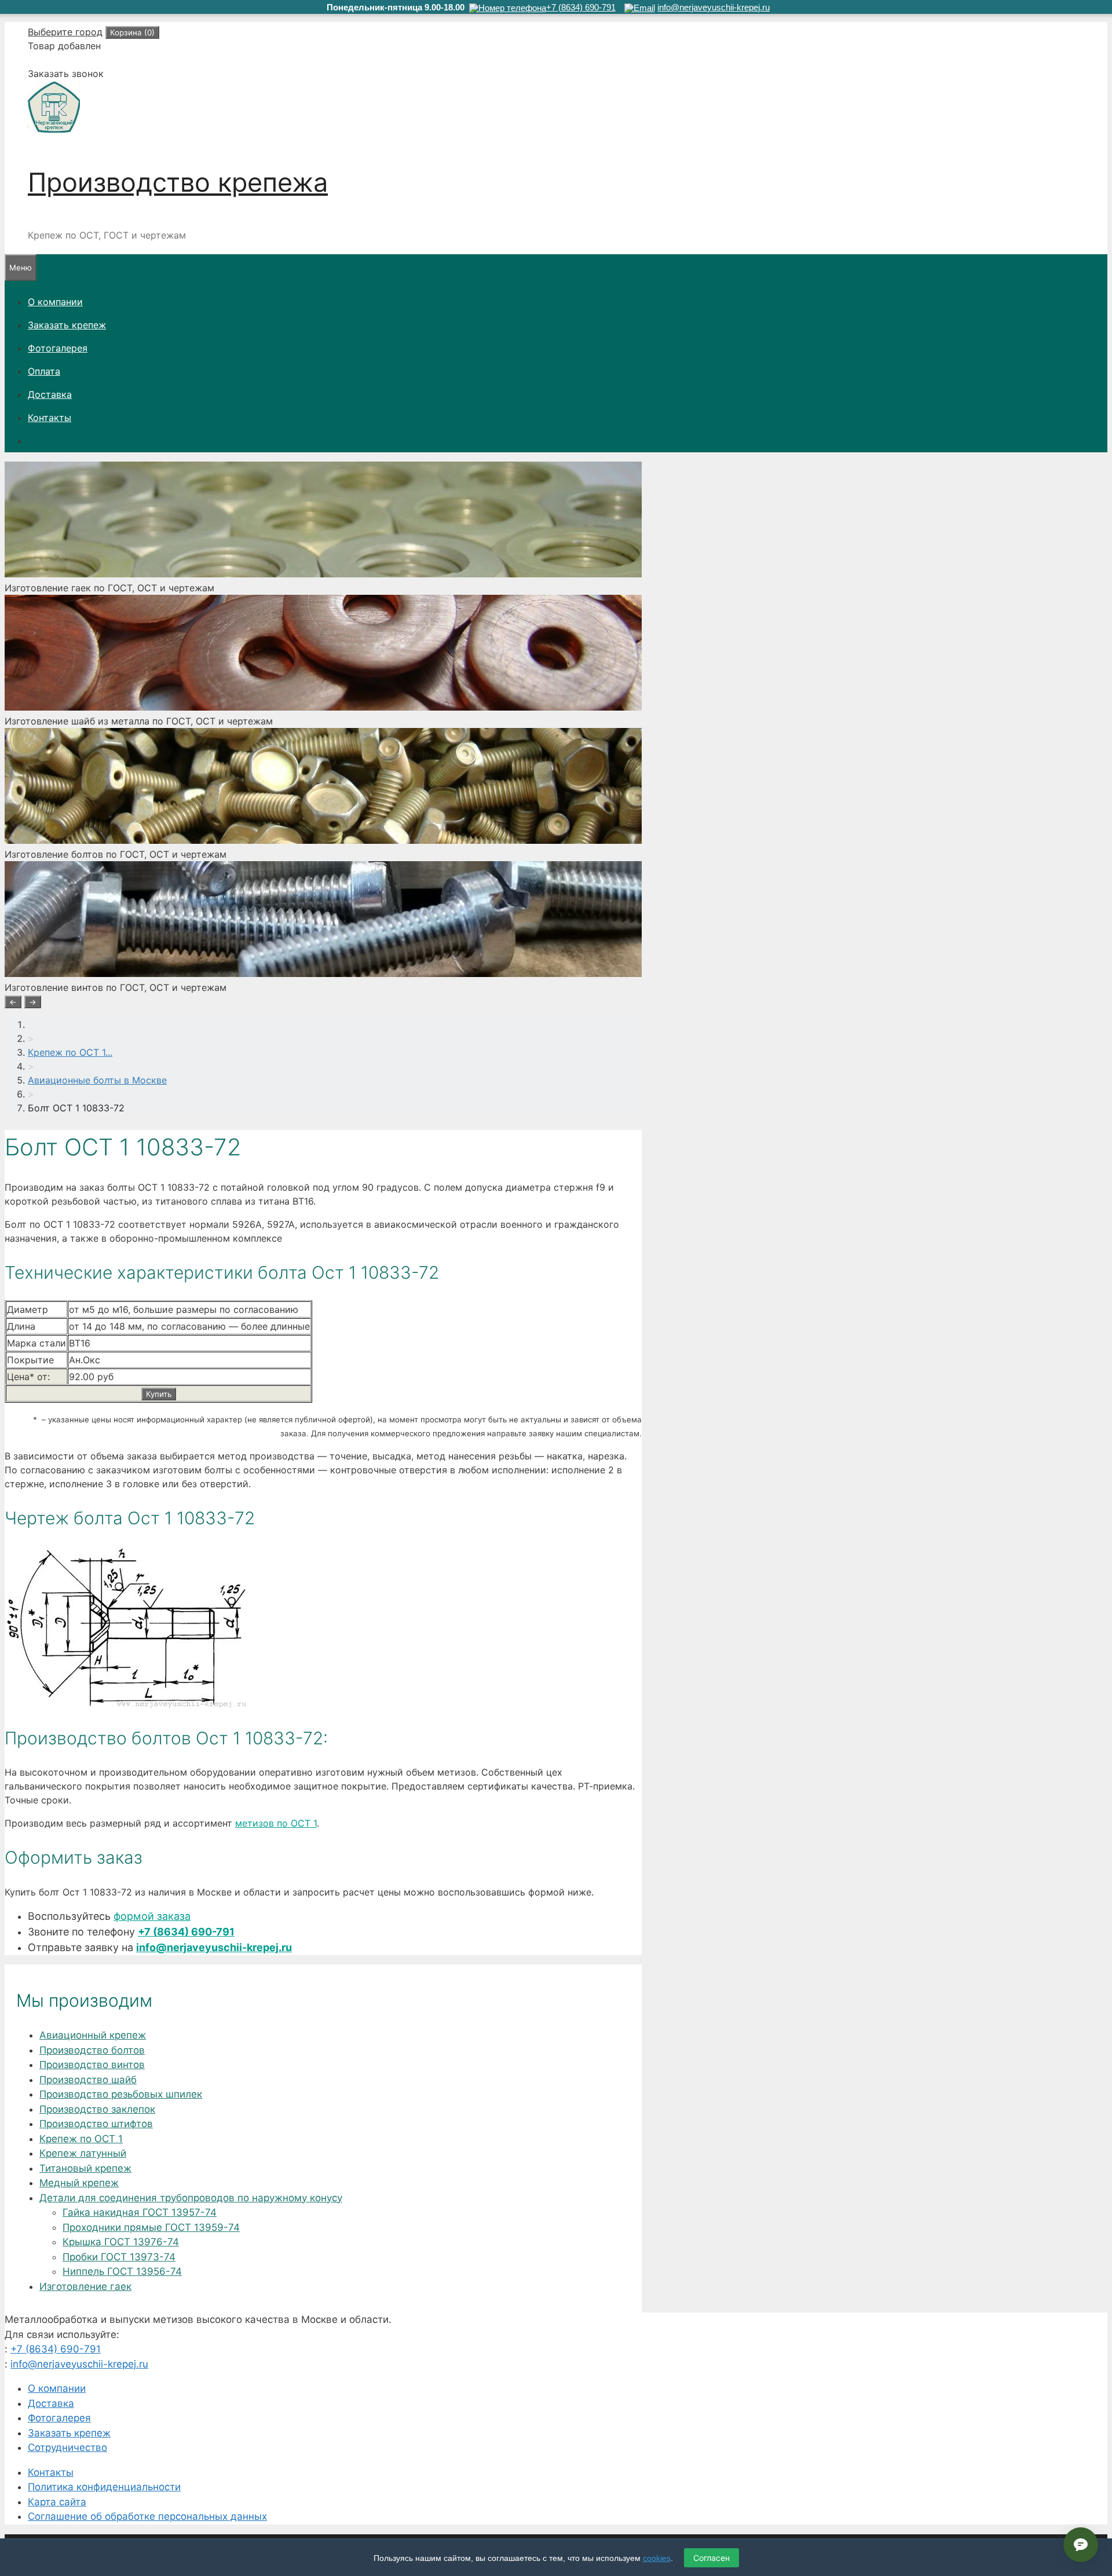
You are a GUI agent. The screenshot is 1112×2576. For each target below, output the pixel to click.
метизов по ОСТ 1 (276, 1823)
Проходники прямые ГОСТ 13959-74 (151, 2227)
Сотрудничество (67, 2447)
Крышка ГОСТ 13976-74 (121, 2242)
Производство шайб (88, 2080)
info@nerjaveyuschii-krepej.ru (214, 1947)
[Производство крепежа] (54, 130)
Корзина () (132, 32)
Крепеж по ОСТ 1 (81, 2139)
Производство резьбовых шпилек (121, 2094)
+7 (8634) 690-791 (186, 1932)
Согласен (712, 2558)
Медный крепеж (79, 2183)
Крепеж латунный (83, 2153)
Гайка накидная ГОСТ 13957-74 (140, 2212)
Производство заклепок (97, 2109)
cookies (657, 2558)
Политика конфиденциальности (104, 2487)
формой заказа (152, 1916)
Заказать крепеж (67, 325)
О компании (55, 302)
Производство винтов (92, 2065)
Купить (159, 1394)
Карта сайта (57, 2502)
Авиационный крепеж (93, 2035)
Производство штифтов (96, 2124)
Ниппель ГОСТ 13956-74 (122, 2271)
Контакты (50, 418)
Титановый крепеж (85, 2168)
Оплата (44, 371)
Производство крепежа (178, 182)
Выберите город (65, 32)
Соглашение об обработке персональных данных (147, 2516)
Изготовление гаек (85, 2286)
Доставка (50, 394)
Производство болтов (92, 2050)
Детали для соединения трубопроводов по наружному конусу (191, 2198)
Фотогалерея (58, 348)
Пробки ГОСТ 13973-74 (119, 2257)
